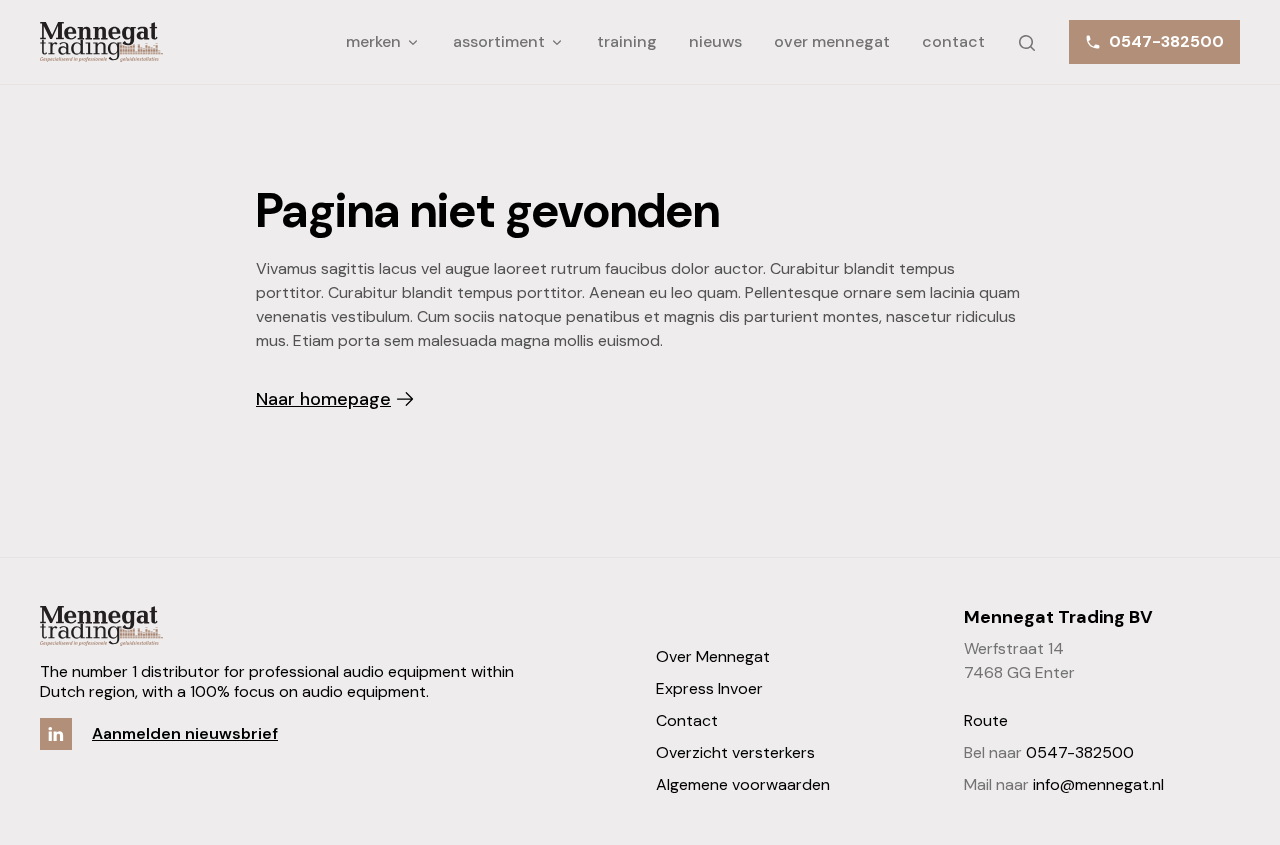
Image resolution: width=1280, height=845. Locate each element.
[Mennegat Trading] (101, 42)
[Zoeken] (1027, 39)
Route (986, 720)
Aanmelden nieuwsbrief (185, 733)
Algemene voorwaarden (743, 784)
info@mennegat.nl (1098, 784)
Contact (953, 41)
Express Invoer (709, 688)
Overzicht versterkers (735, 752)
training (627, 41)
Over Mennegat (832, 41)
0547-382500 (1080, 752)
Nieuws (715, 41)
